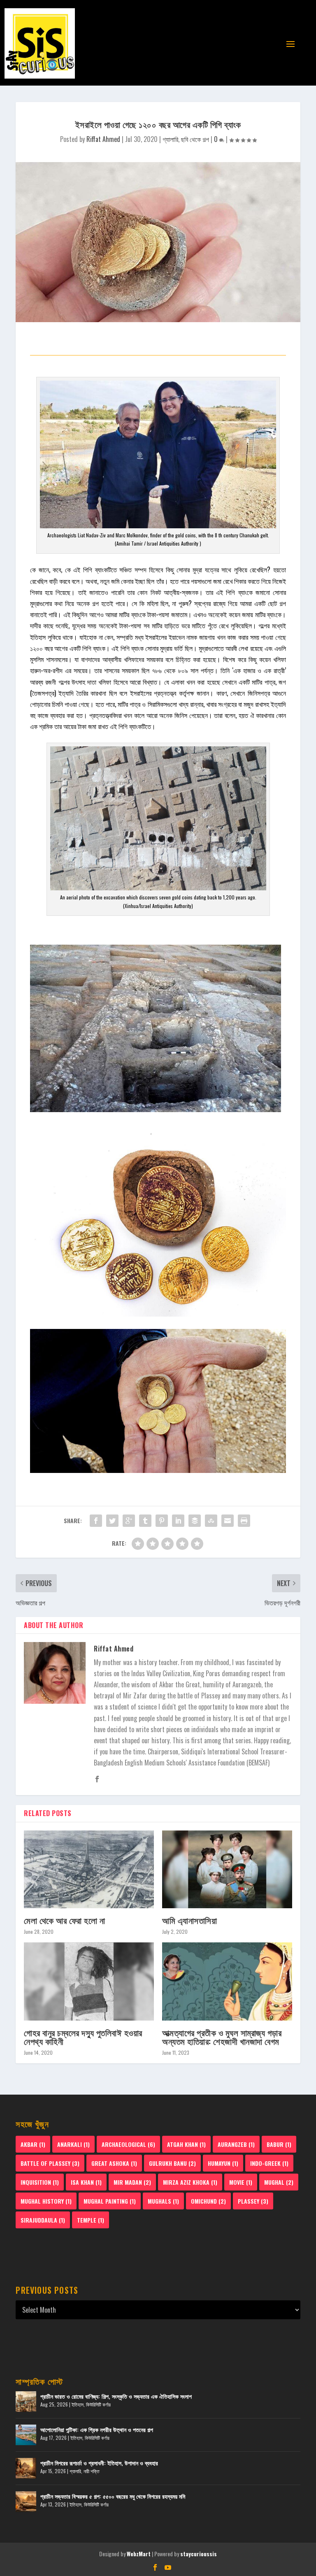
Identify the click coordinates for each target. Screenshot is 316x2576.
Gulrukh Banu (172, 2163)
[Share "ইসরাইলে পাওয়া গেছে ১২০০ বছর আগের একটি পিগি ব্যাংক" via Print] (244, 1521)
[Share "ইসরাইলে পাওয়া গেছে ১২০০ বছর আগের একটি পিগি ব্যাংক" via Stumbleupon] (211, 1521)
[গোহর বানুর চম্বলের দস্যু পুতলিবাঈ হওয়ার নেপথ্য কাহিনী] (89, 1981)
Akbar (33, 2144)
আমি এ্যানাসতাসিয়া (189, 1920)
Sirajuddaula (43, 2220)
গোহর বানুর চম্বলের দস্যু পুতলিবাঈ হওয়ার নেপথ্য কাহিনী (83, 2037)
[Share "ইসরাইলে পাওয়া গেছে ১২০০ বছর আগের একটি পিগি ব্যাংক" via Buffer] (195, 1521)
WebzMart (139, 2554)
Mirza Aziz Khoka (190, 2182)
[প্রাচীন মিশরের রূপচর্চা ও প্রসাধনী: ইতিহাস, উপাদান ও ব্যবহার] (26, 2468)
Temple (91, 2220)
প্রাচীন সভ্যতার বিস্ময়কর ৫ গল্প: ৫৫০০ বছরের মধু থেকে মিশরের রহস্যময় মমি (113, 2496)
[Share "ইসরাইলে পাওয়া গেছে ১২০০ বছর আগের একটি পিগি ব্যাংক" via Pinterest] (162, 1521)
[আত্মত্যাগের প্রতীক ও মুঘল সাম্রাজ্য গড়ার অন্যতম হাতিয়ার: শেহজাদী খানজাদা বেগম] (227, 1981)
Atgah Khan (186, 2144)
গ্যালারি (170, 139)
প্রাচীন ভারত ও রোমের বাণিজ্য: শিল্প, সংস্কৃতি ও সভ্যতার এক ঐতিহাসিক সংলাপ (116, 2396)
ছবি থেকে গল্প (195, 139)
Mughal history (46, 2201)
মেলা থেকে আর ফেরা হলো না (64, 1920)
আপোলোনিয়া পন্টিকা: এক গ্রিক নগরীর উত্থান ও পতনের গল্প (97, 2429)
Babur (279, 2144)
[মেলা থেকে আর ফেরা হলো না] (89, 1869)
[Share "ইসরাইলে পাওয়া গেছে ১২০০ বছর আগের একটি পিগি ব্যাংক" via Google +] (129, 1521)
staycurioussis (199, 2554)
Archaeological (128, 2144)
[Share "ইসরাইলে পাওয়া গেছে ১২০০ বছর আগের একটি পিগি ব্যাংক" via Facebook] (96, 1521)
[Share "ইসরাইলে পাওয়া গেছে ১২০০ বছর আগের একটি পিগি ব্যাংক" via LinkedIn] (178, 1521)
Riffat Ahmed (103, 139)
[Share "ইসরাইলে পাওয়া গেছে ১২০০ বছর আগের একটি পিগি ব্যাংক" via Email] (228, 1521)
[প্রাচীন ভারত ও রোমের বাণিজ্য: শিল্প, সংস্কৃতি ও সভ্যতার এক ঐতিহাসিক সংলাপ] (26, 2402)
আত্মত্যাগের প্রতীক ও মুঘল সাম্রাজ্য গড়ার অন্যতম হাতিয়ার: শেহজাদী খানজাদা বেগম (222, 2037)
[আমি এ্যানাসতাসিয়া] (227, 1869)
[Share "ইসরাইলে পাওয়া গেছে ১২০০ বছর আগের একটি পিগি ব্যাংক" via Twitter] (112, 1521)
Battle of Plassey (50, 2163)
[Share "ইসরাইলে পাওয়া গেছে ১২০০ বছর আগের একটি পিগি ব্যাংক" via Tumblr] (145, 1521)
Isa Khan (86, 2182)
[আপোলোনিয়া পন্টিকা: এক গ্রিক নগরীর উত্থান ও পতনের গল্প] (26, 2435)
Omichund (208, 2201)
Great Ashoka (114, 2163)
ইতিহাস (78, 2404)
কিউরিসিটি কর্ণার (98, 2404)
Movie (241, 2182)
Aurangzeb (236, 2144)
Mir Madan (132, 2182)
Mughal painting (110, 2201)
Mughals (163, 2201)
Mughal (279, 2182)
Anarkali (73, 2144)
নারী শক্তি (92, 2471)
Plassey (253, 2201)
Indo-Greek (269, 2163)
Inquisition (40, 2182)
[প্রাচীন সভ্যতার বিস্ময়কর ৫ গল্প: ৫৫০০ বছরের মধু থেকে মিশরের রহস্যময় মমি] (26, 2502)
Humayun (223, 2163)
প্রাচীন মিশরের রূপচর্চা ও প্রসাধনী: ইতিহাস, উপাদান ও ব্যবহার (99, 2463)
